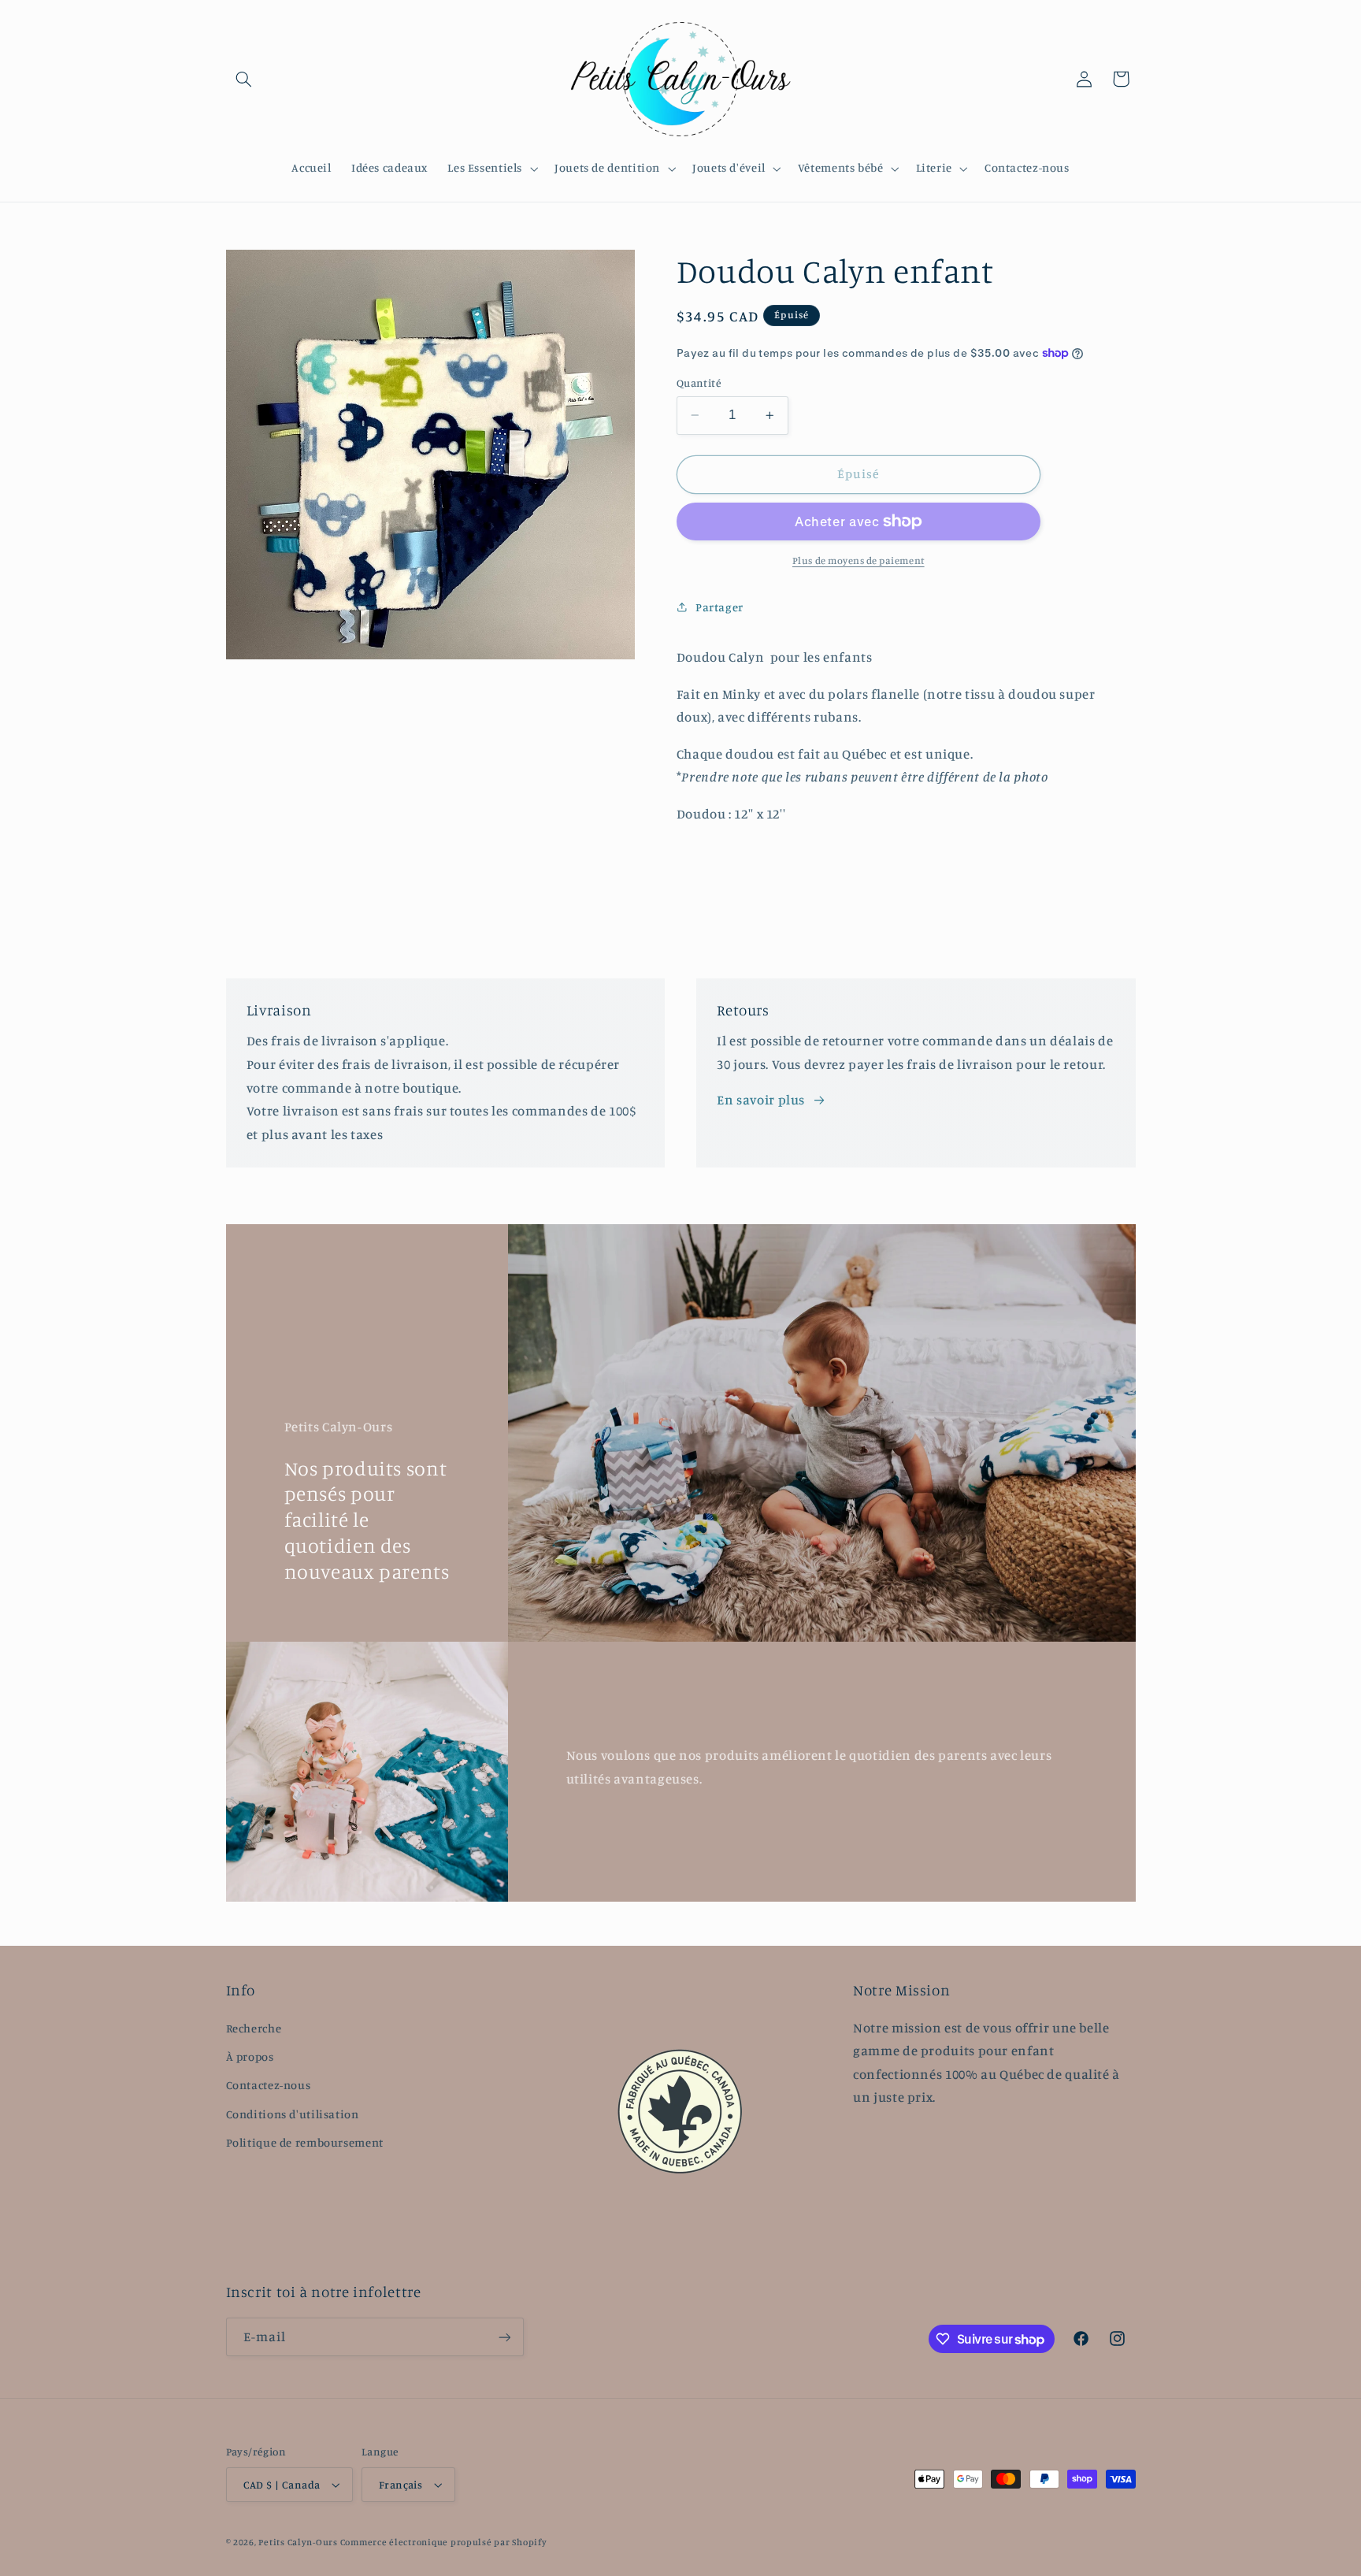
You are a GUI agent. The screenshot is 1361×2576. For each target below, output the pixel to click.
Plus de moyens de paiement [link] (859, 560)
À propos (250, 2056)
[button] (244, 79)
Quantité (699, 383)
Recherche (254, 2028)
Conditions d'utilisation (293, 2114)
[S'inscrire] (504, 2337)
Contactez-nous (269, 2085)
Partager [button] (719, 607)
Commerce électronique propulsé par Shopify (444, 2542)
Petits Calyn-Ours (298, 2542)
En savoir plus (761, 1100)
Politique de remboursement (305, 2142)
